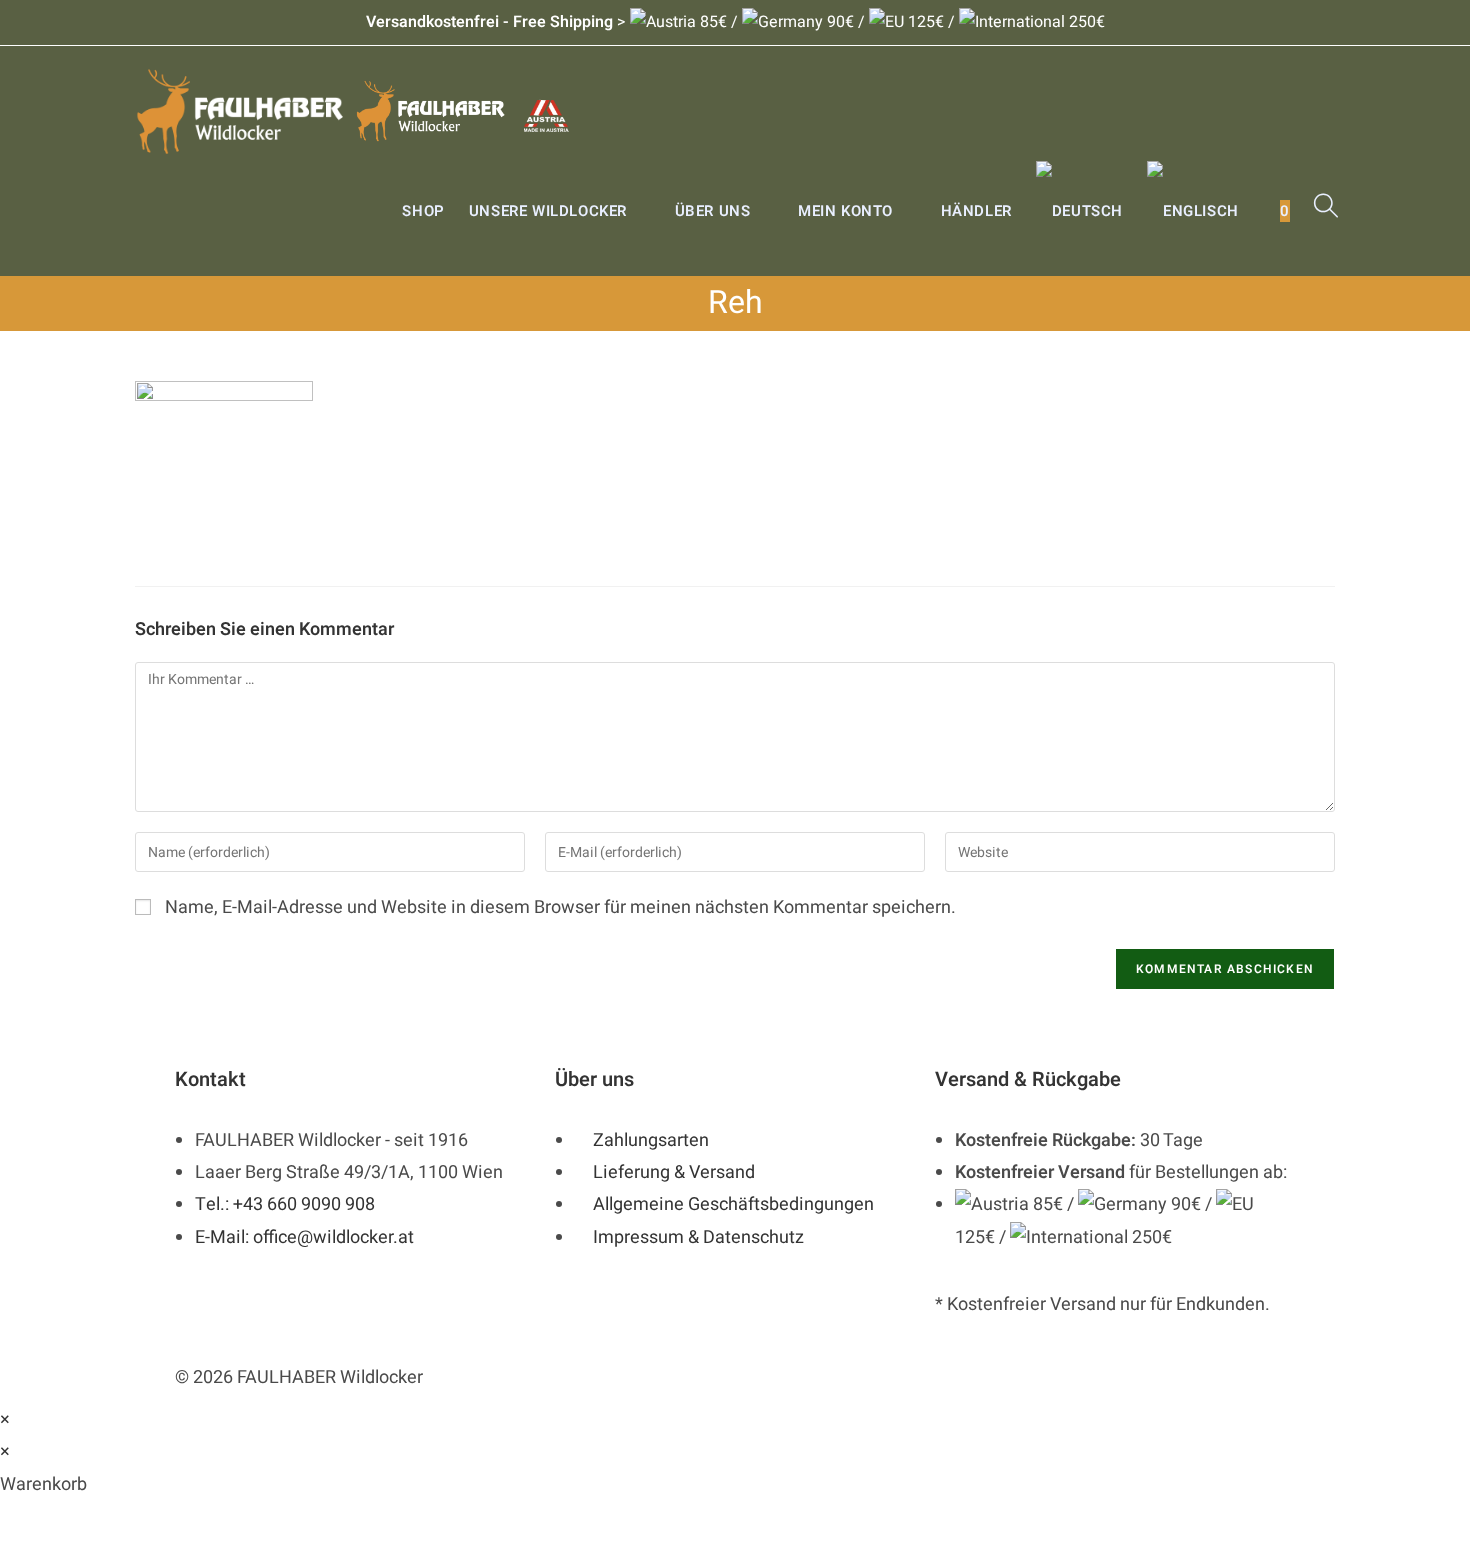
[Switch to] (1079, 211)
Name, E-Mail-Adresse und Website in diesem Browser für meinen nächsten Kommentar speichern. (560, 907)
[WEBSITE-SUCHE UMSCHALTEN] (1326, 211)
